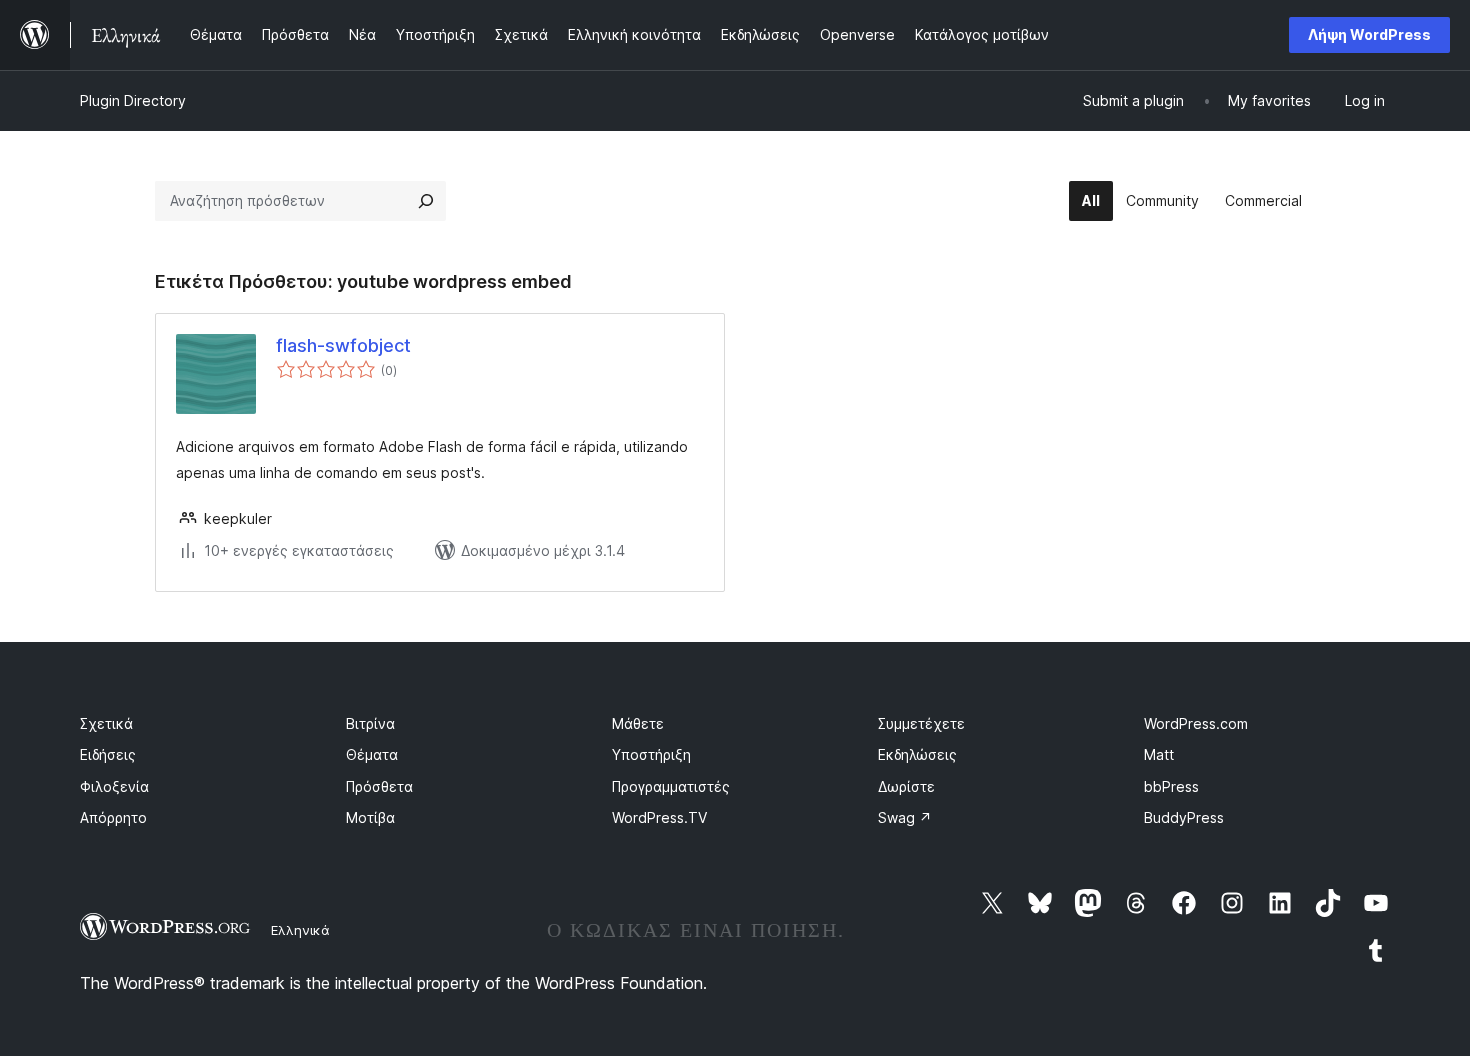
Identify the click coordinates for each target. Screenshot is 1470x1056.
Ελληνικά (300, 930)
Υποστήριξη (651, 754)
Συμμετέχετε (921, 723)
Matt (1159, 754)
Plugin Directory (133, 100)
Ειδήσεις (108, 754)
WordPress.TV (659, 817)
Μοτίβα (370, 817)
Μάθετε (638, 723)
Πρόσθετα (379, 786)
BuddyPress (1184, 817)
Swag (905, 817)
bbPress (1171, 786)
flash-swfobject (343, 345)
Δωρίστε (906, 786)
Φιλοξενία (114, 786)
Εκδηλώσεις (917, 754)
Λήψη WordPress (1369, 34)
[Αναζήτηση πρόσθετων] (426, 201)
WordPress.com (1196, 723)
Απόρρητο (113, 817)
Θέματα (372, 754)
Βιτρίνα (370, 723)
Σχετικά (106, 723)
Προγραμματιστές (671, 786)
